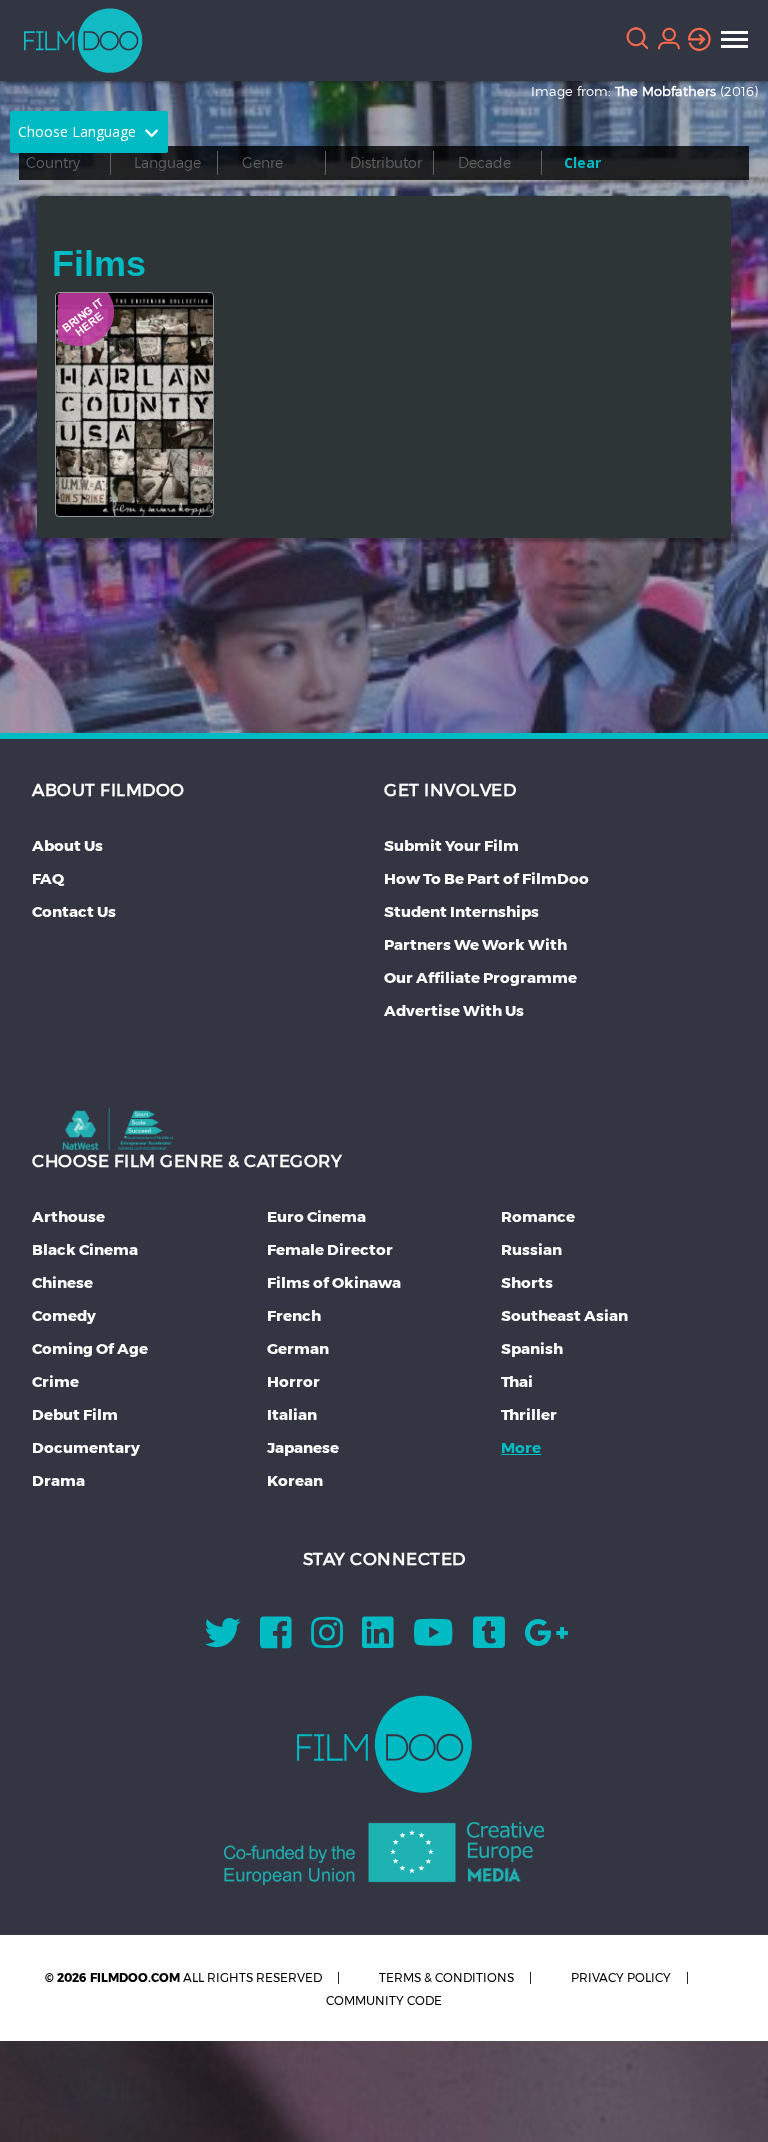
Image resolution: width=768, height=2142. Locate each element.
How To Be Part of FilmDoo (486, 878)
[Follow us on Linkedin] (378, 1639)
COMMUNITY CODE (384, 2000)
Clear (582, 162)
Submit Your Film (451, 845)
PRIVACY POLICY (621, 1977)
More (521, 1447)
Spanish (532, 1348)
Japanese (303, 1447)
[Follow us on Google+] (546, 1639)
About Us (67, 845)
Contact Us (74, 911)
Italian (292, 1414)
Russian (531, 1249)
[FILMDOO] (384, 1744)
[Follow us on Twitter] (223, 1639)
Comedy (64, 1315)
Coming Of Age (90, 1348)
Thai (517, 1381)
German (298, 1348)
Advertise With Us (454, 1010)
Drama (58, 1480)
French (294, 1315)
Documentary (86, 1447)
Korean (295, 1480)
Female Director (330, 1249)
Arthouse (68, 1216)
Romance (538, 1216)
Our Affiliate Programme (480, 977)
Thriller (529, 1414)
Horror (293, 1381)
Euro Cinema (316, 1216)
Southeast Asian (564, 1315)
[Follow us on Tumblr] (489, 1639)
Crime (55, 1381)
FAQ (48, 878)
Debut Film (75, 1414)
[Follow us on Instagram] (327, 1639)
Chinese (62, 1282)
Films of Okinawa (334, 1282)
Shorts (527, 1282)
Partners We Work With (475, 944)
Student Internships (461, 911)
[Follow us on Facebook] (276, 1639)
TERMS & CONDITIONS (446, 1977)
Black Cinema (85, 1249)
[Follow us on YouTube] (433, 1639)
